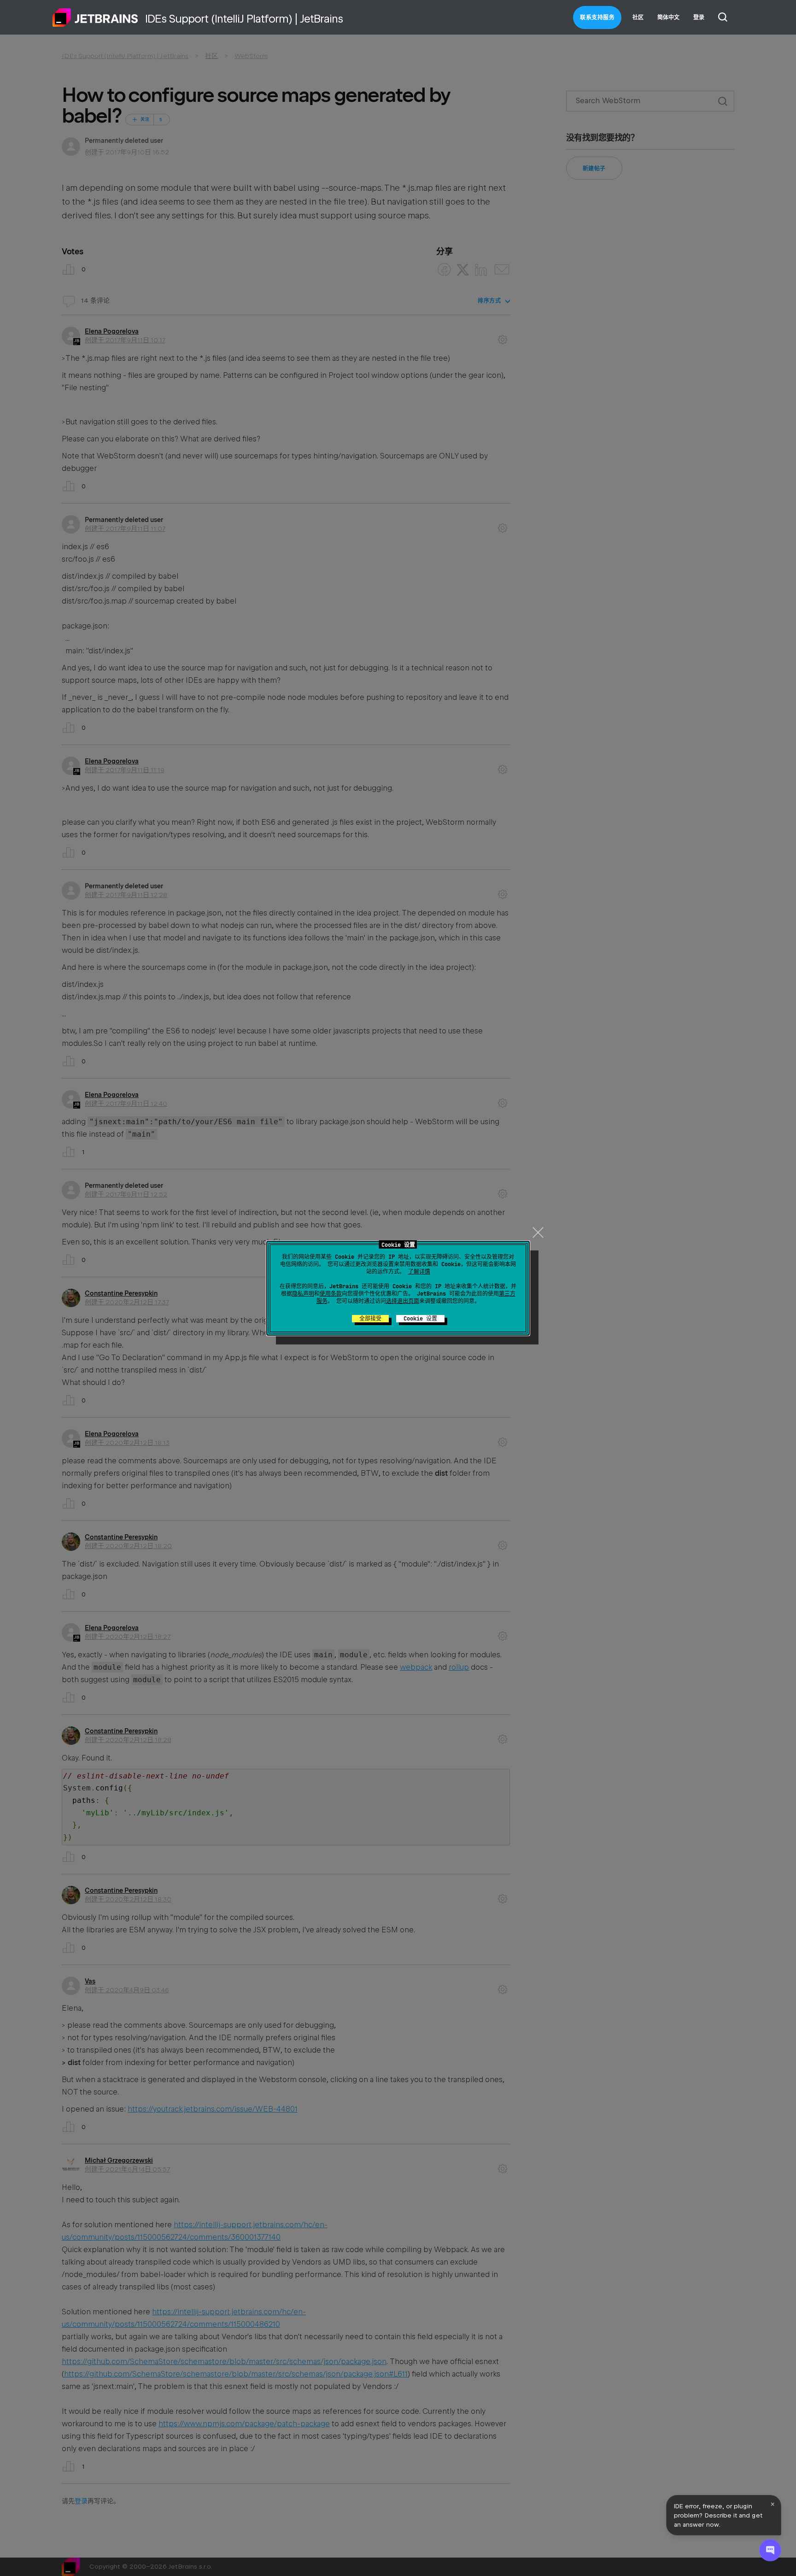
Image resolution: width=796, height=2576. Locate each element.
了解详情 (419, 1272)
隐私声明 (303, 1294)
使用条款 (331, 1294)
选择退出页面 (403, 1301)
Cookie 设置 (420, 1319)
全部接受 (370, 1319)
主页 (95, 18)
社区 (638, 18)
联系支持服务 (597, 18)
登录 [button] (699, 18)
